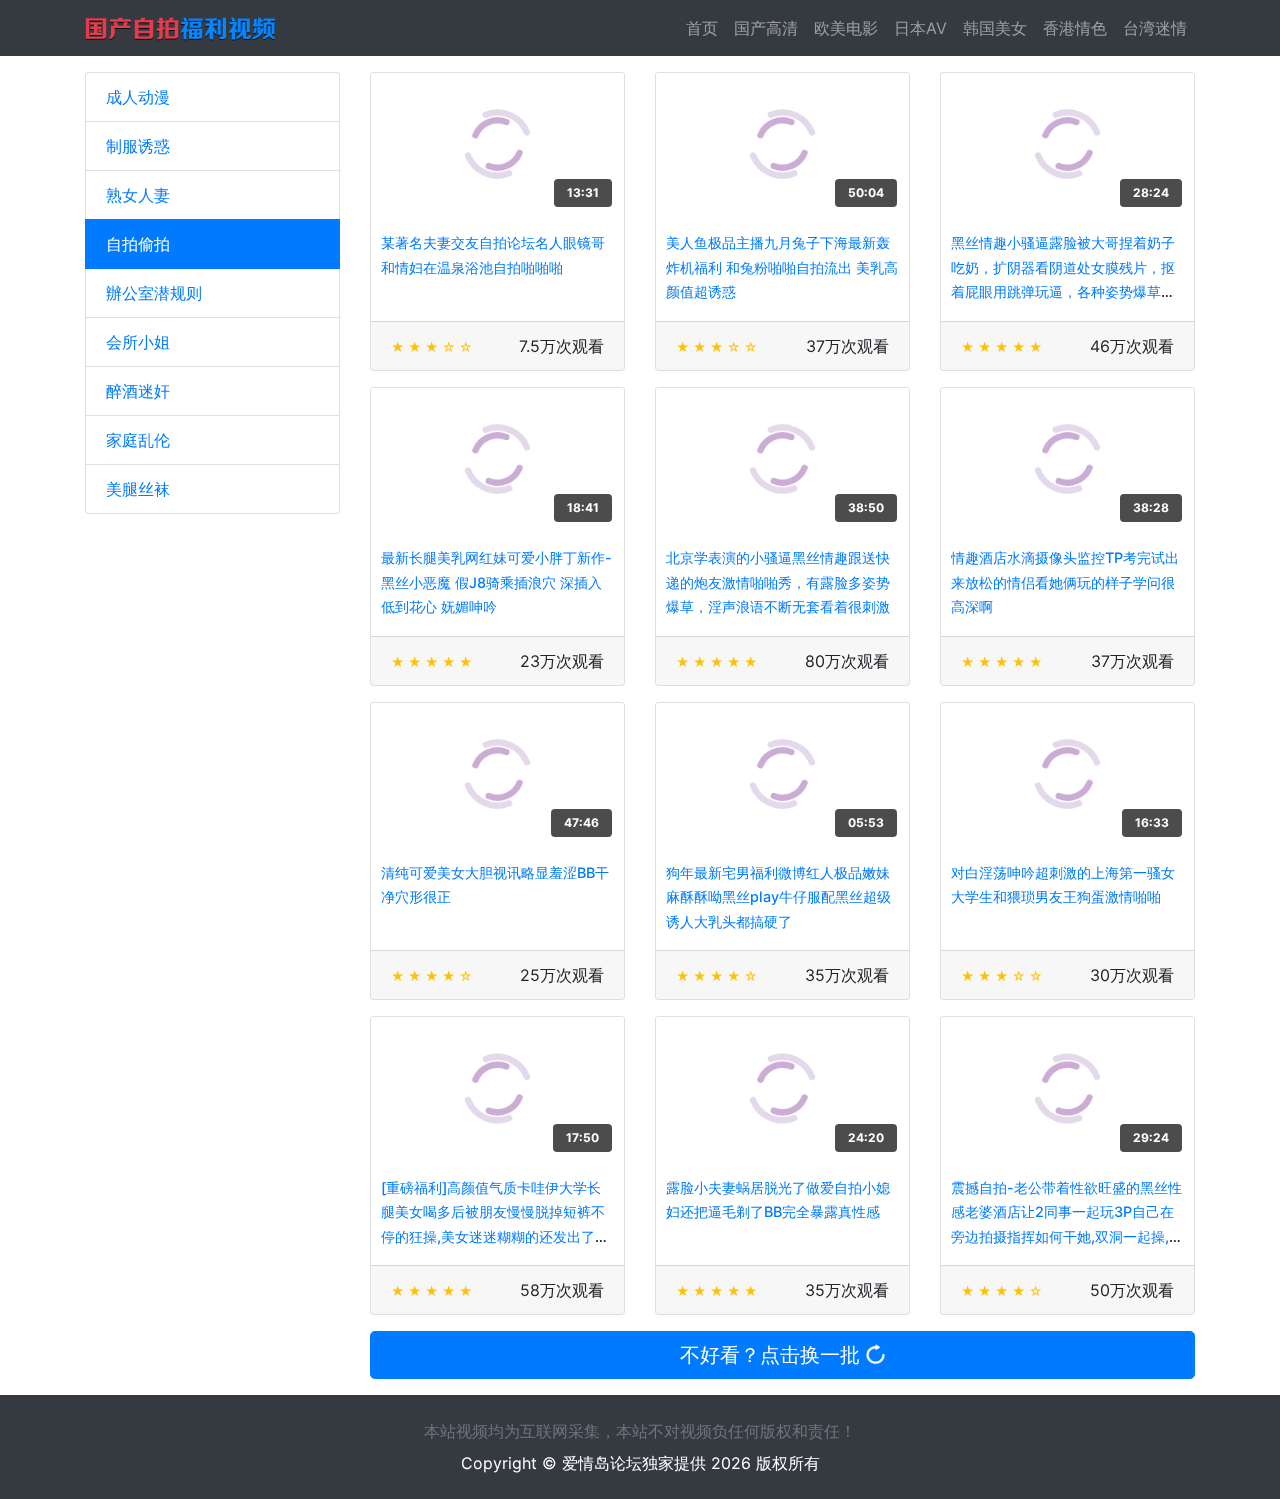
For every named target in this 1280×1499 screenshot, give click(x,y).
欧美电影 (846, 28)
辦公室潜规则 (154, 293)
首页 (706, 28)
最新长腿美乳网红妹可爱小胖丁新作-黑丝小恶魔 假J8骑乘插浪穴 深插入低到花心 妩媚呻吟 (496, 582)
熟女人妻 (138, 195)
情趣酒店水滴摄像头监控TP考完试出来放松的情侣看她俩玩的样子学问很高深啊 (1065, 582)
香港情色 (1075, 28)
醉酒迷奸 (138, 391)
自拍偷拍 (138, 244)
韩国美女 (995, 28)
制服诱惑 (138, 146)
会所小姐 (138, 342)
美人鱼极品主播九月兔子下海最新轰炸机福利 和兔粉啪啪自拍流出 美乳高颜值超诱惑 (782, 267)
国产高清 (766, 28)
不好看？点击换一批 (773, 1355)
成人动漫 (138, 97)
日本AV (920, 28)
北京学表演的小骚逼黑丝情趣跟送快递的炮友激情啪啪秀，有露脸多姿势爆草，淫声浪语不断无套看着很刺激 (778, 582)
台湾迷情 (1155, 28)
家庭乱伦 (138, 440)
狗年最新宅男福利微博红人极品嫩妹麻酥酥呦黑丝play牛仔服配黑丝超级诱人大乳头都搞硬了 (778, 897)
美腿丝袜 (138, 489)
